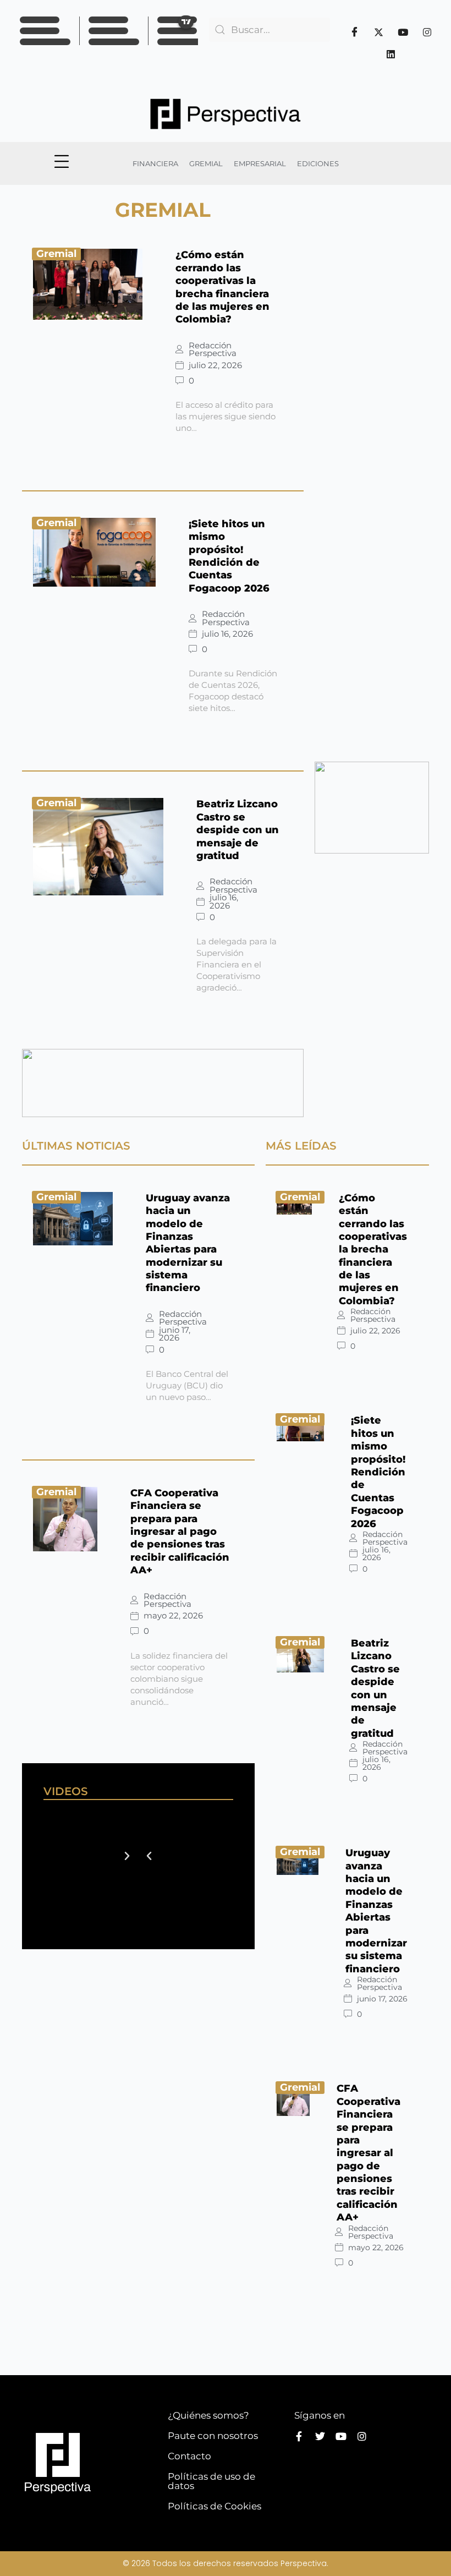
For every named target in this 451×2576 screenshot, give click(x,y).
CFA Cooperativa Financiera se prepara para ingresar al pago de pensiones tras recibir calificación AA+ (180, 1532)
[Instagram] (427, 32)
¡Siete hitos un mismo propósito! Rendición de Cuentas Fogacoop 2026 (229, 556)
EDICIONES (318, 163)
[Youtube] (403, 32)
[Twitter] (378, 32)
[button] (149, 1856)
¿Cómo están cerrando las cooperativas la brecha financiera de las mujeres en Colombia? (222, 287)
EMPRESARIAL (260, 163)
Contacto (189, 2456)
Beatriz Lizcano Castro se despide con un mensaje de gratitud (238, 830)
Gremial (56, 254)
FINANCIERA (155, 163)
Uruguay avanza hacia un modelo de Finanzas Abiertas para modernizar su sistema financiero (188, 1243)
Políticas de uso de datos (211, 2481)
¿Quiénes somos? (208, 2415)
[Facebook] (354, 32)
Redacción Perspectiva (213, 350)
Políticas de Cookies (215, 2506)
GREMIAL (206, 163)
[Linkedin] (391, 54)
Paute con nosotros (213, 2436)
